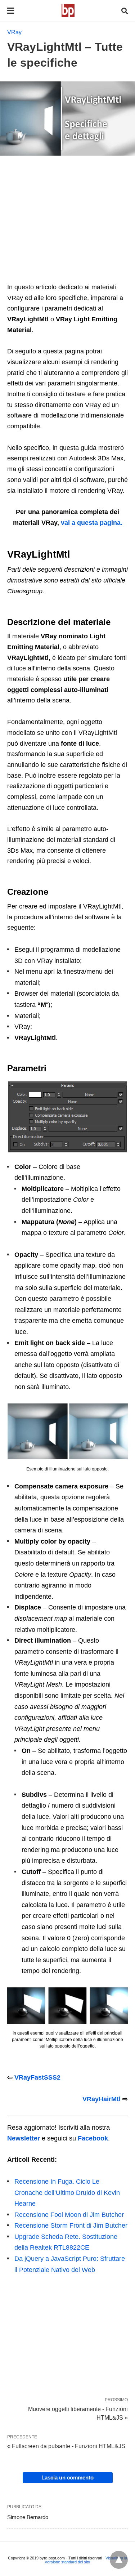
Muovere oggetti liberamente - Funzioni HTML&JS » (78, 2413)
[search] (125, 11)
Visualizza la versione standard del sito (86, 2560)
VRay (14, 32)
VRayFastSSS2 (37, 2077)
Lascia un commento (67, 2477)
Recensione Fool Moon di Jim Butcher (69, 2215)
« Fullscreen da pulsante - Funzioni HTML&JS (66, 2446)
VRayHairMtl (102, 2099)
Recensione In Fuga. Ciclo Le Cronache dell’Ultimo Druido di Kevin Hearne (67, 2193)
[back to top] (119, 2560)
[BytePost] (68, 11)
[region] (67, 222)
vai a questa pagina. (92, 523)
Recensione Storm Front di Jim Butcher (71, 2225)
